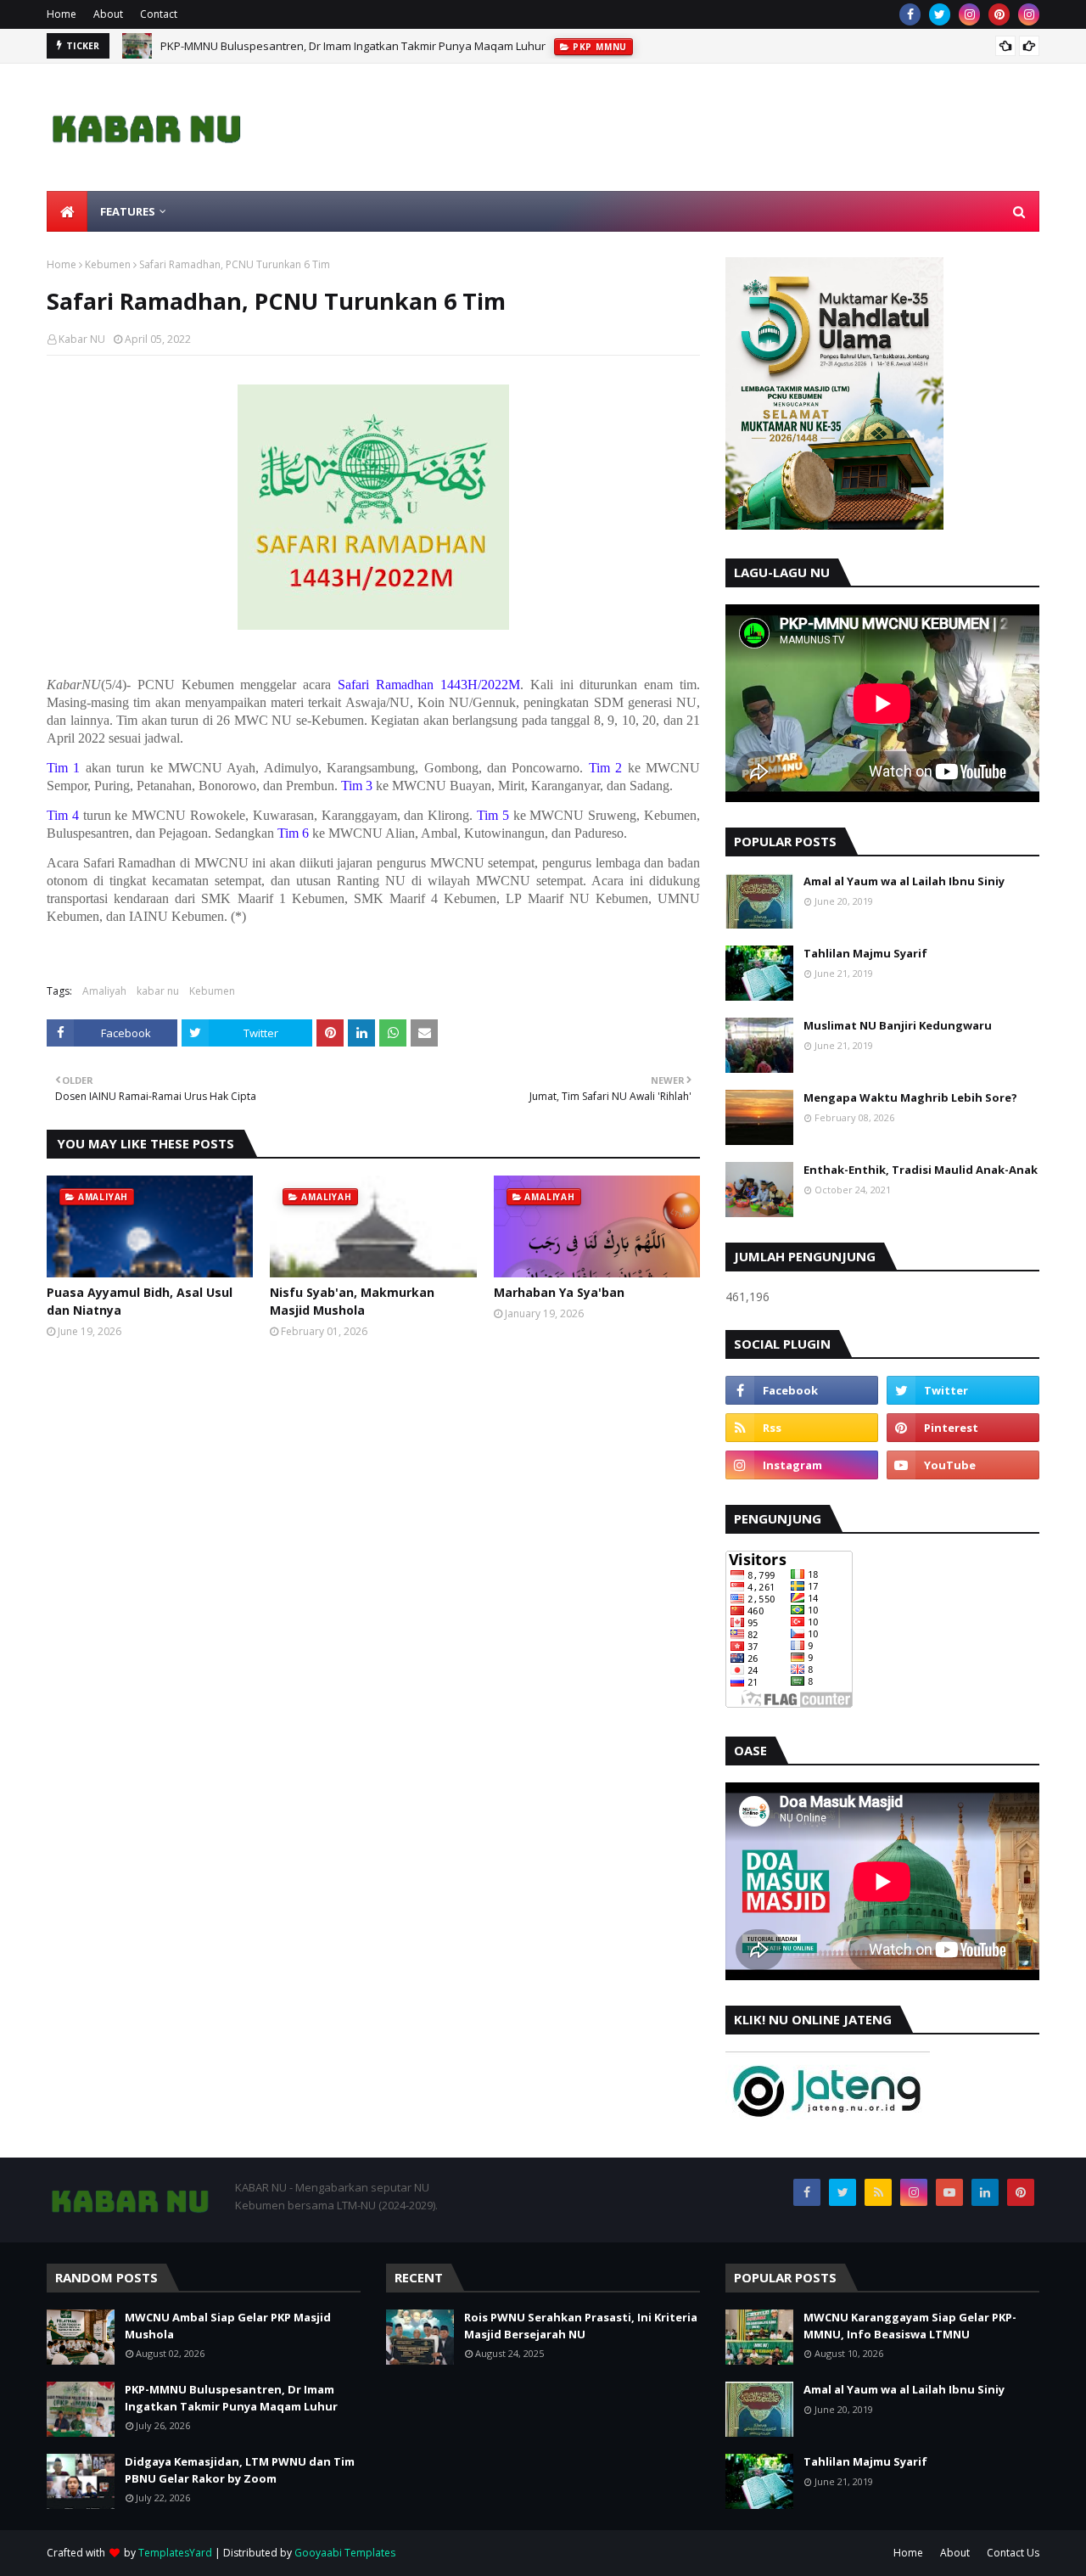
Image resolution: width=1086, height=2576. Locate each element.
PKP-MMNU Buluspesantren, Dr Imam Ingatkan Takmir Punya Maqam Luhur (353, 46)
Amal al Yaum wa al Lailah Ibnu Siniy (904, 881)
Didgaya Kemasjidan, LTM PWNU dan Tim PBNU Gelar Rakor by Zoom (240, 2470)
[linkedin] (985, 2192)
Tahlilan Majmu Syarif (865, 953)
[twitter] (940, 14)
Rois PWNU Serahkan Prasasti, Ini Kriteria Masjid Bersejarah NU (581, 2326)
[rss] (802, 1428)
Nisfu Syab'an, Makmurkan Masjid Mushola (352, 1301)
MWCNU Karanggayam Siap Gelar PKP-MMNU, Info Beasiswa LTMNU (910, 2326)
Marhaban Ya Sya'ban (559, 1292)
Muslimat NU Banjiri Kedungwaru (898, 1025)
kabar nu (158, 991)
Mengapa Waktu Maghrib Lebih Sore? (910, 1097)
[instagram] (969, 14)
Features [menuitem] (128, 211)
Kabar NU (82, 339)
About (108, 14)
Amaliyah (104, 991)
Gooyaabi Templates (345, 2553)
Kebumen (108, 264)
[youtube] (963, 1465)
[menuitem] (67, 211)
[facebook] (910, 14)
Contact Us (1013, 2553)
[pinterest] (999, 14)
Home (62, 14)
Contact (159, 14)
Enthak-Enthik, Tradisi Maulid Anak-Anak (921, 1170)
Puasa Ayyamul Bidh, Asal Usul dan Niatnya (140, 1301)
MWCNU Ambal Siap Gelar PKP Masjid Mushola (228, 2326)
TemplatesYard (175, 2553)
